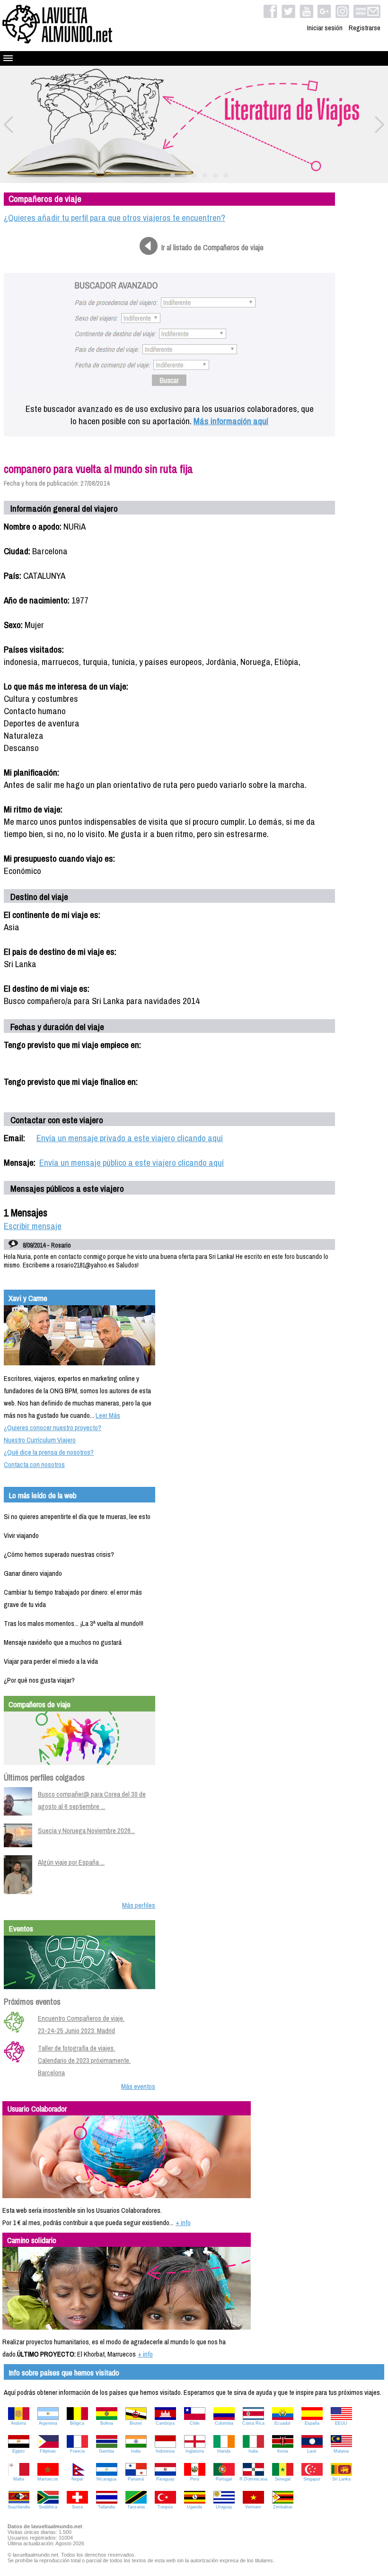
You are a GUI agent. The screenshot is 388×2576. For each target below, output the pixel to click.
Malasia (341, 2451)
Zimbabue (283, 2507)
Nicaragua (106, 2479)
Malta (19, 2479)
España (312, 2423)
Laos (312, 2451)
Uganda (194, 2507)
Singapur (312, 2479)
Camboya (165, 2423)
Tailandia (106, 2507)
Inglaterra (195, 2451)
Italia (253, 2451)
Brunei (136, 2423)
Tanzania (136, 2507)
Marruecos (48, 2479)
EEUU (341, 2423)
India (136, 2451)
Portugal (224, 2479)
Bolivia (107, 2423)
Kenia (283, 2451)
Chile (195, 2423)
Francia (77, 2451)
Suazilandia (19, 2507)
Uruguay (224, 2507)
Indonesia (165, 2451)
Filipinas (48, 2451)
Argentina (48, 2423)
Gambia (106, 2451)
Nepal (77, 2479)
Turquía (165, 2507)
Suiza (77, 2507)
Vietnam (253, 2507)
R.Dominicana (253, 2479)
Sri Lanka (341, 2479)
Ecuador (282, 2423)
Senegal (283, 2479)
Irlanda (224, 2451)
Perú (195, 2479)
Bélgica (77, 2423)
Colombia (224, 2423)
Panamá (136, 2479)
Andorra (18, 2423)
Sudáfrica (48, 2507)
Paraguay (165, 2479)
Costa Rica (253, 2423)
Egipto (18, 2451)
